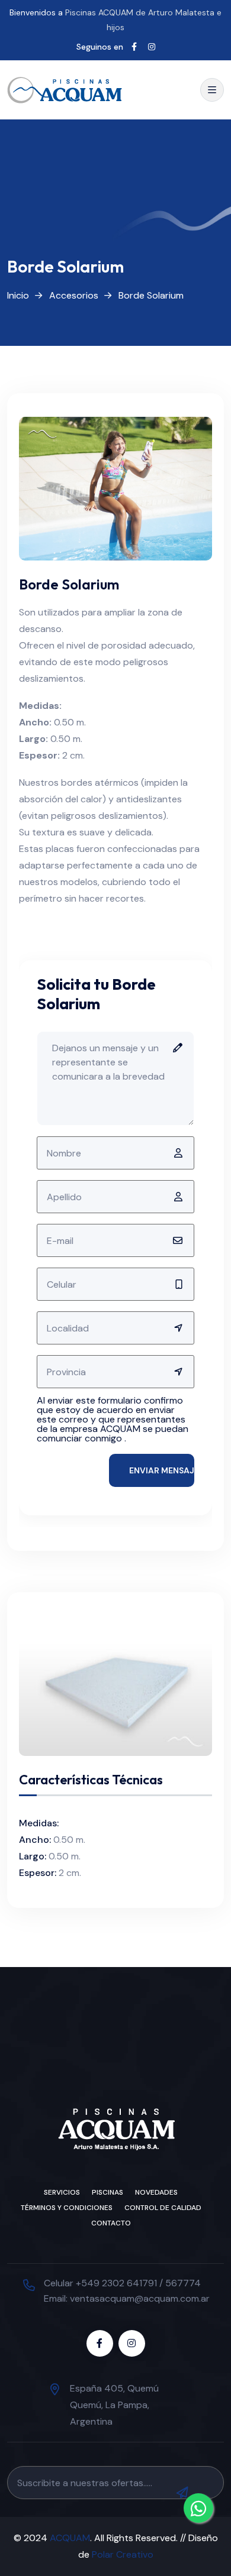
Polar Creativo (123, 2554)
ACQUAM (70, 2538)
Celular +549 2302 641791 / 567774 (122, 2283)
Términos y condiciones (67, 2208)
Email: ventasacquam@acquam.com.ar (127, 2298)
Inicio (18, 295)
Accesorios (74, 295)
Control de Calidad (163, 2208)
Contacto (111, 2223)
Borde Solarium (151, 295)
